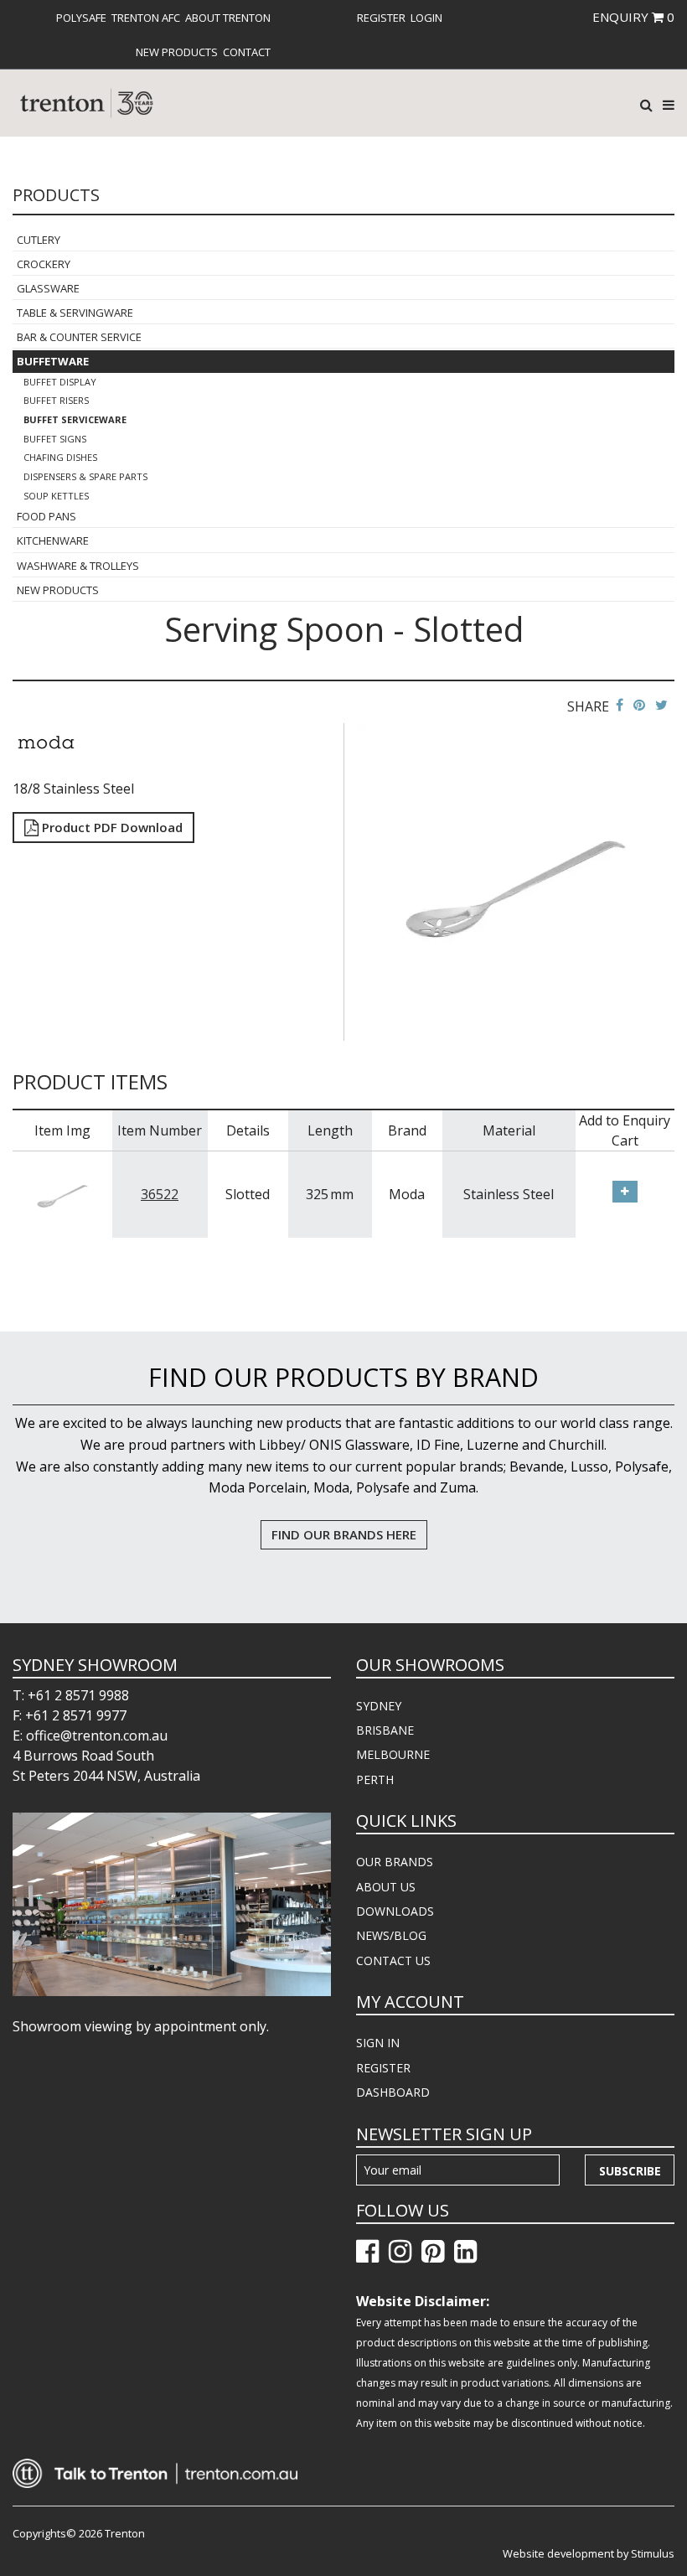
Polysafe (81, 18)
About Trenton (228, 18)
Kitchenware (53, 541)
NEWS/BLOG (391, 1935)
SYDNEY (379, 1706)
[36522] (62, 1193)
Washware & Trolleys (78, 566)
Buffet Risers (56, 400)
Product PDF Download (111, 827)
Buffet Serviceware (75, 419)
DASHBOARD (393, 2092)
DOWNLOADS (395, 1911)
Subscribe (630, 2171)
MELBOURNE (393, 1754)
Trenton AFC (146, 18)
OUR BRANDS (395, 1862)
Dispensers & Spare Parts (85, 476)
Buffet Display (60, 382)
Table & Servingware (75, 313)
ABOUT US (386, 1887)
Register (381, 18)
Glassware (48, 288)
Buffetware (53, 361)
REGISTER (383, 2068)
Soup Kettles (56, 496)
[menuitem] (81, 18)
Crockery (44, 264)
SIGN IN (378, 2043)
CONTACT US (393, 1960)
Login (426, 18)
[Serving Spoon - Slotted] (516, 880)
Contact (247, 52)
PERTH (375, 1779)
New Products (177, 52)
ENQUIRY (633, 17)
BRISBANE (385, 1730)
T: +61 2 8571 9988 (71, 1695)
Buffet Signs (55, 439)
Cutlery (39, 240)
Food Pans (46, 516)
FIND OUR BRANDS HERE (344, 1534)
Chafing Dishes (60, 457)
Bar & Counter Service (79, 337)
